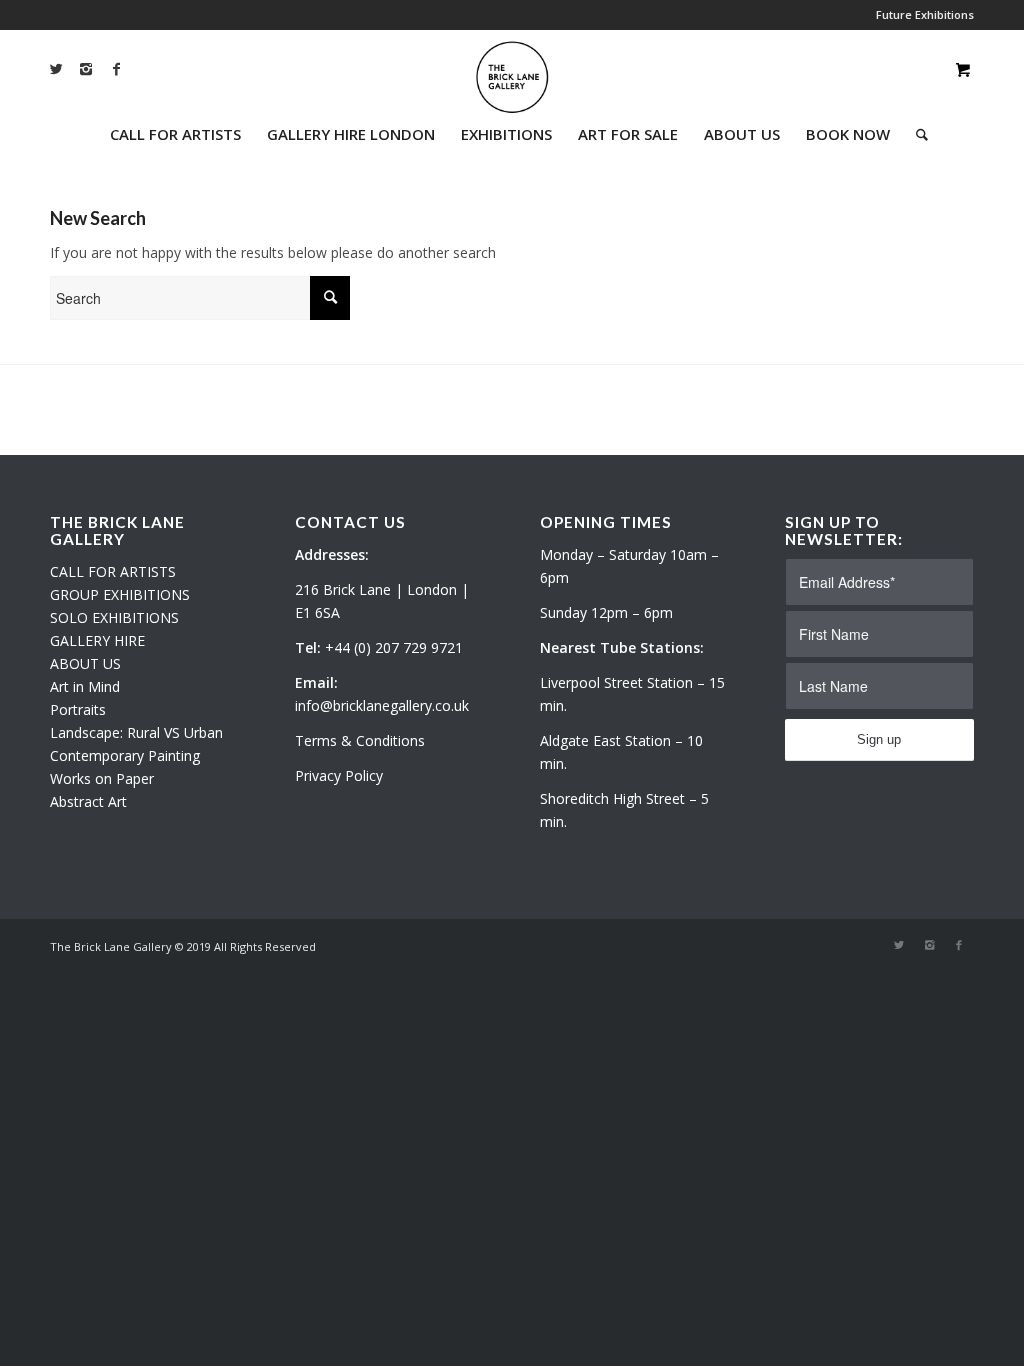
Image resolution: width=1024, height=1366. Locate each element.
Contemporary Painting (125, 755)
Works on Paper (102, 778)
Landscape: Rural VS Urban (136, 732)
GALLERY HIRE (97, 640)
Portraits (78, 709)
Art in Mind (85, 686)
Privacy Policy (339, 775)
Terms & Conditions (360, 740)
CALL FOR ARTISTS (113, 571)
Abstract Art (88, 801)
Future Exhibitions (925, 14)
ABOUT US (85, 663)
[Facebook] (116, 69)
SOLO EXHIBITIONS (114, 617)
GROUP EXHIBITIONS (120, 594)
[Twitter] (56, 69)
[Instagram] (86, 69)
